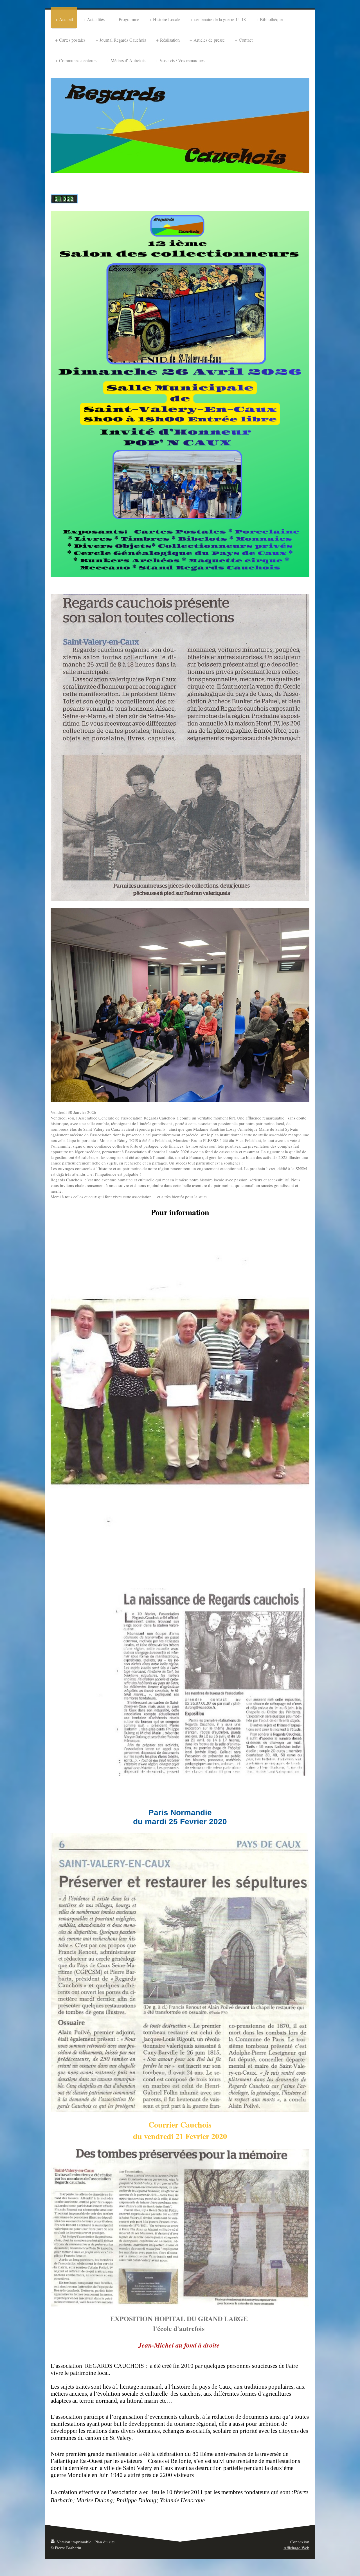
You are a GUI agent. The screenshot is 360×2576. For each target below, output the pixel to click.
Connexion (300, 2542)
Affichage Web (296, 2548)
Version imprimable (74, 2542)
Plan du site (105, 2542)
